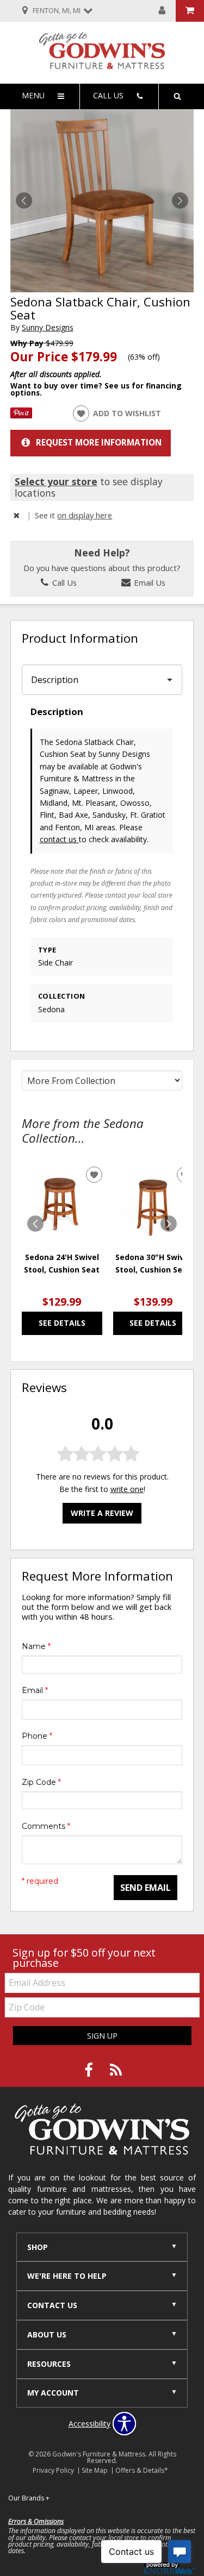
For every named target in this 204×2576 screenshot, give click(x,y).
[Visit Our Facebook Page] (90, 2070)
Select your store (56, 481)
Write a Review (102, 1513)
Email (35, 1690)
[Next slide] (169, 1224)
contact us (59, 839)
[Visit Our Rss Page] (116, 2070)
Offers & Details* (142, 2470)
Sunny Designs (48, 327)
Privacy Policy (53, 2470)
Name (36, 1646)
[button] (180, 200)
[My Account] (162, 11)
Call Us (63, 582)
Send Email (146, 1888)
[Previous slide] (35, 1224)
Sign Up (102, 2036)
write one (127, 1489)
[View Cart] (190, 11)
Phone (37, 1736)
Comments (46, 1826)
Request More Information (99, 443)
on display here (85, 515)
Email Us (149, 582)
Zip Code (41, 1782)
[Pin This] (21, 415)
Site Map (95, 2470)
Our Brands (29, 2498)
